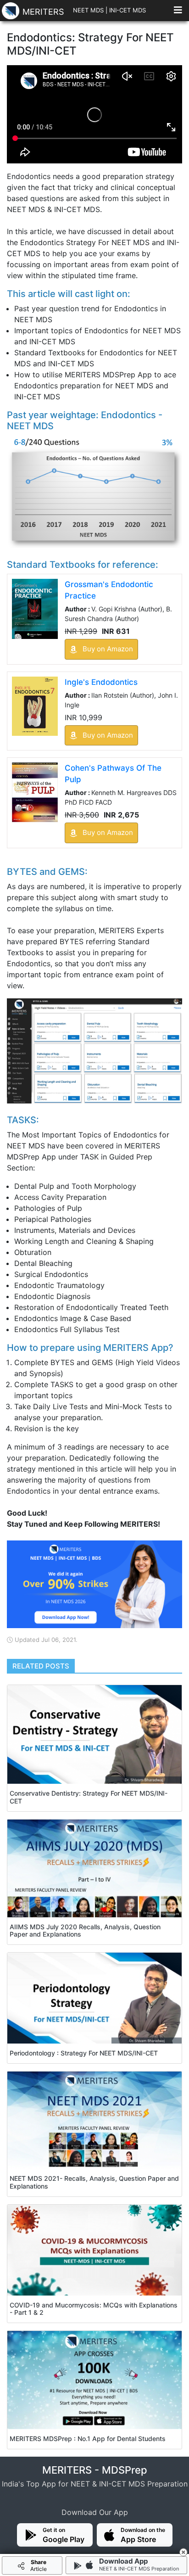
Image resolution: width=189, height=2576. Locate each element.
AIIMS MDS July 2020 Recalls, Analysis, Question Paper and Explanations (85, 1931)
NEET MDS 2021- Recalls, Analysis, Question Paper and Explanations (94, 2182)
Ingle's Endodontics (101, 682)
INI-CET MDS (128, 10)
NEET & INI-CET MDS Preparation (139, 2569)
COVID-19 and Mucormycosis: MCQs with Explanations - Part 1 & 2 (94, 2309)
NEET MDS (88, 10)
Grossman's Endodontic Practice (109, 590)
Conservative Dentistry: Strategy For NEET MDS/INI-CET (89, 1797)
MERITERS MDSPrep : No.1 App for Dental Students (88, 2439)
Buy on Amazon (107, 649)
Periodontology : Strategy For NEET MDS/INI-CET (84, 2053)
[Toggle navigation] (178, 12)
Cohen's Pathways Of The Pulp (113, 774)
